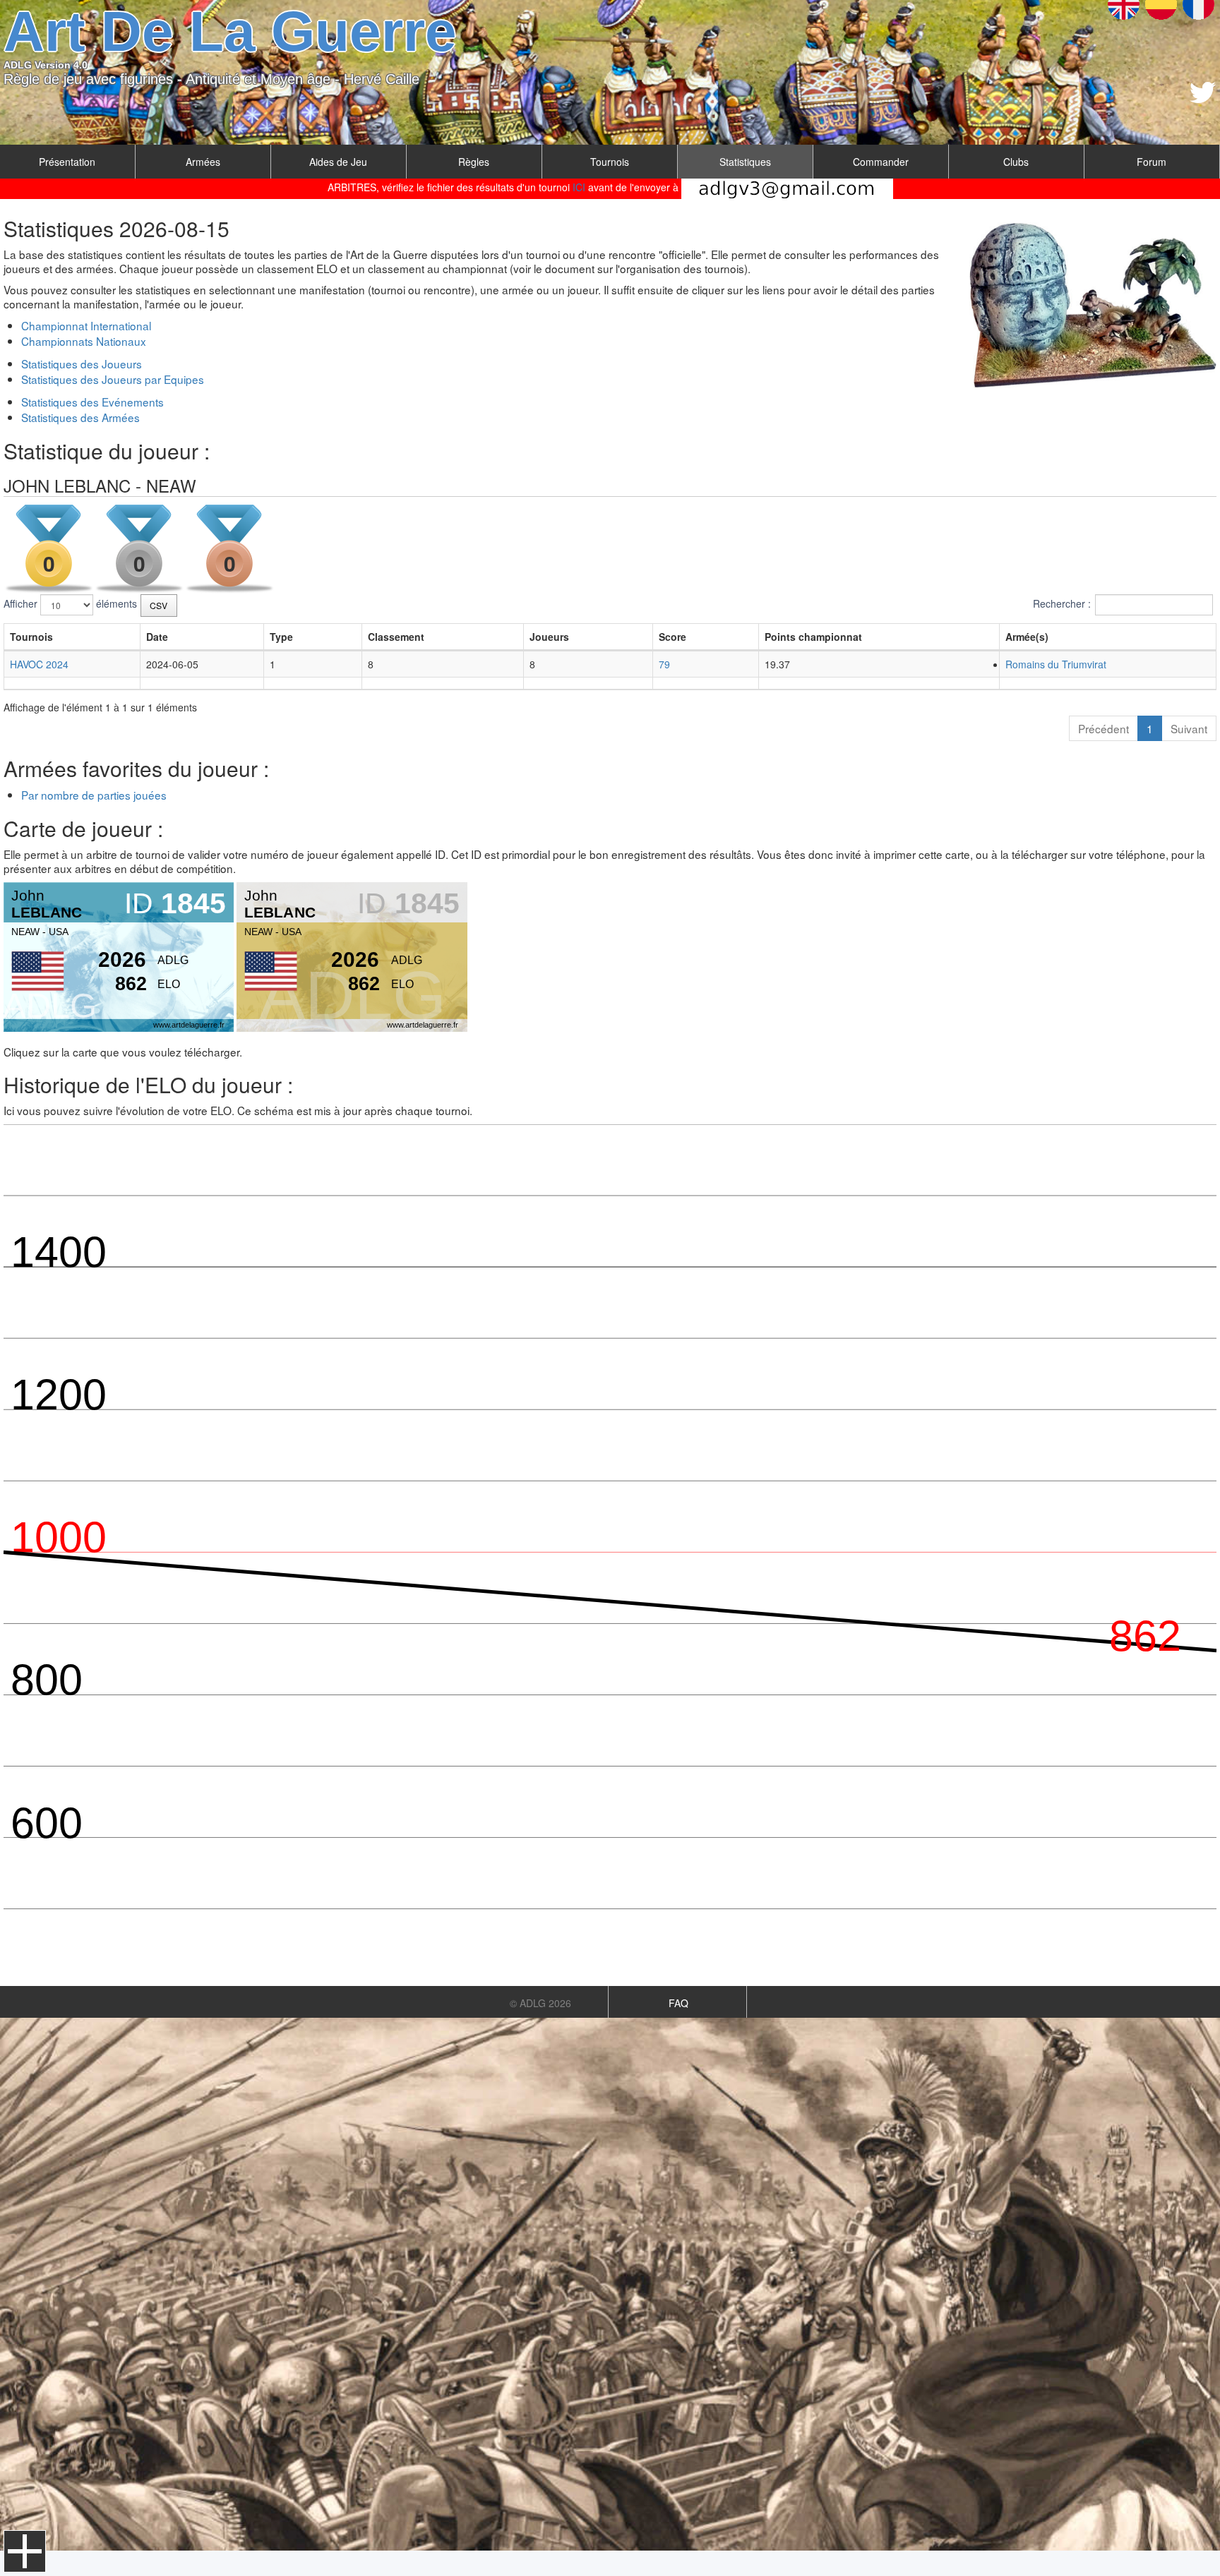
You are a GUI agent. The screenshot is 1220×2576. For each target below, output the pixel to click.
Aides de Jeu (338, 162)
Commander (881, 162)
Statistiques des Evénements (92, 402)
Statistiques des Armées (80, 417)
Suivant (1189, 728)
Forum (1152, 162)
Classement (396, 637)
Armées (203, 162)
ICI (579, 187)
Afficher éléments (70, 603)
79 (664, 664)
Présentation (67, 162)
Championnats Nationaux (84, 341)
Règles (474, 162)
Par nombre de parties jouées (94, 795)
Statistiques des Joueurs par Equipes (113, 379)
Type (281, 637)
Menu (25, 2551)
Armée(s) (1027, 637)
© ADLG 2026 (540, 2003)
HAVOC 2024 (39, 664)
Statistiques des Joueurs (82, 363)
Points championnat (813, 637)
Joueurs (549, 637)
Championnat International (86, 325)
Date (157, 637)
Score (672, 637)
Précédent (1104, 728)
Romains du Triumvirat (1056, 664)
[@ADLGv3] (1203, 92)
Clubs (1016, 162)
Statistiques (745, 162)
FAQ (678, 2003)
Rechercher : (1062, 603)
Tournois (610, 162)
